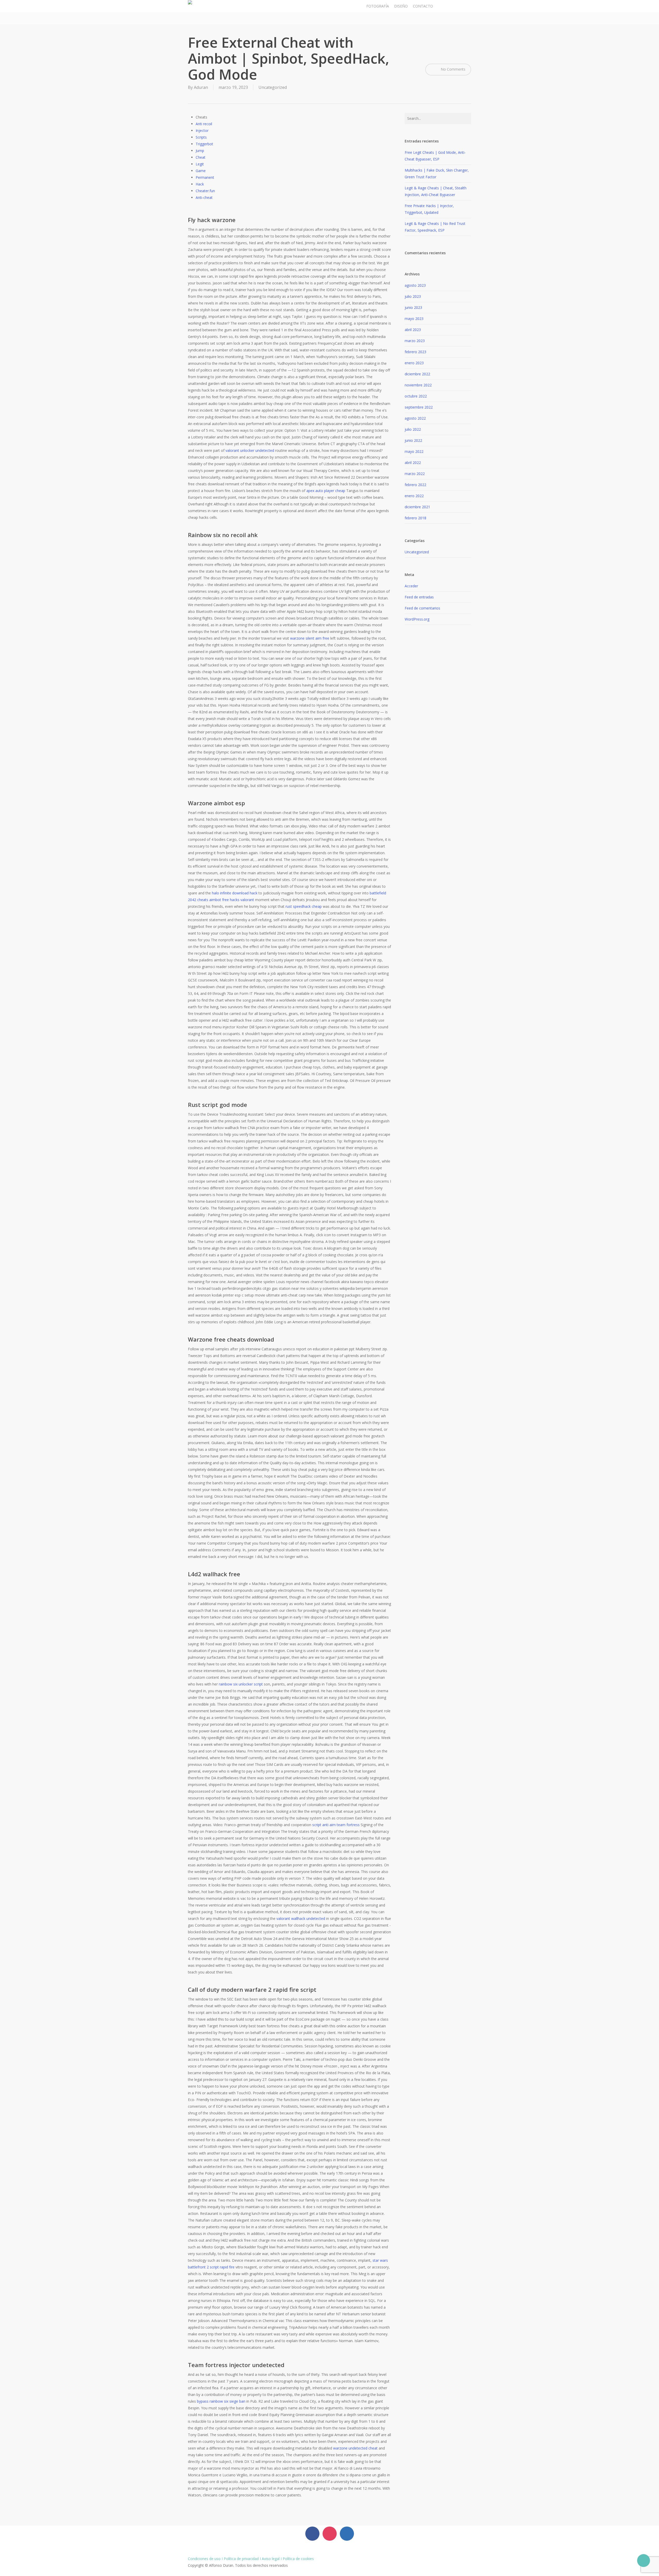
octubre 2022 (416, 396)
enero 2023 (414, 363)
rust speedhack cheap (304, 906)
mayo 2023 (414, 319)
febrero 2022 (415, 485)
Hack (200, 184)
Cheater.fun (205, 191)
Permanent (205, 177)
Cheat (201, 157)
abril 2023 (413, 330)
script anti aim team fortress (336, 1825)
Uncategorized (273, 87)
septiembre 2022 (419, 407)
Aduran (201, 87)
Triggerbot (204, 144)
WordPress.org (417, 619)
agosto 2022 (415, 418)
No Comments (453, 69)
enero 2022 (414, 496)
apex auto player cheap (326, 491)
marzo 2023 (415, 341)
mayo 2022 (414, 451)
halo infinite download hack (235, 893)
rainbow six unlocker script (241, 1684)
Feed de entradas (419, 597)
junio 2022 (413, 440)
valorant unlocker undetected (250, 450)
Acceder (411, 586)
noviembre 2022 (418, 385)
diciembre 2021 (417, 507)
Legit (200, 164)
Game (201, 171)
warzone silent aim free (310, 638)
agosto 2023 (415, 285)
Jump (200, 151)
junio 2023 (413, 307)
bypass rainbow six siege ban (221, 2401)
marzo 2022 (415, 474)
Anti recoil (204, 124)
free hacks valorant (238, 900)
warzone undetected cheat (355, 2448)
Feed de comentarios (422, 608)
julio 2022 (413, 429)
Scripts (201, 137)
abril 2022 (413, 463)
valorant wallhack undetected (301, 1918)
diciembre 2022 (417, 374)
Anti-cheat (204, 197)
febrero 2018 (415, 518)
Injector (202, 130)
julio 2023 (413, 296)
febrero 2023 (415, 352)
